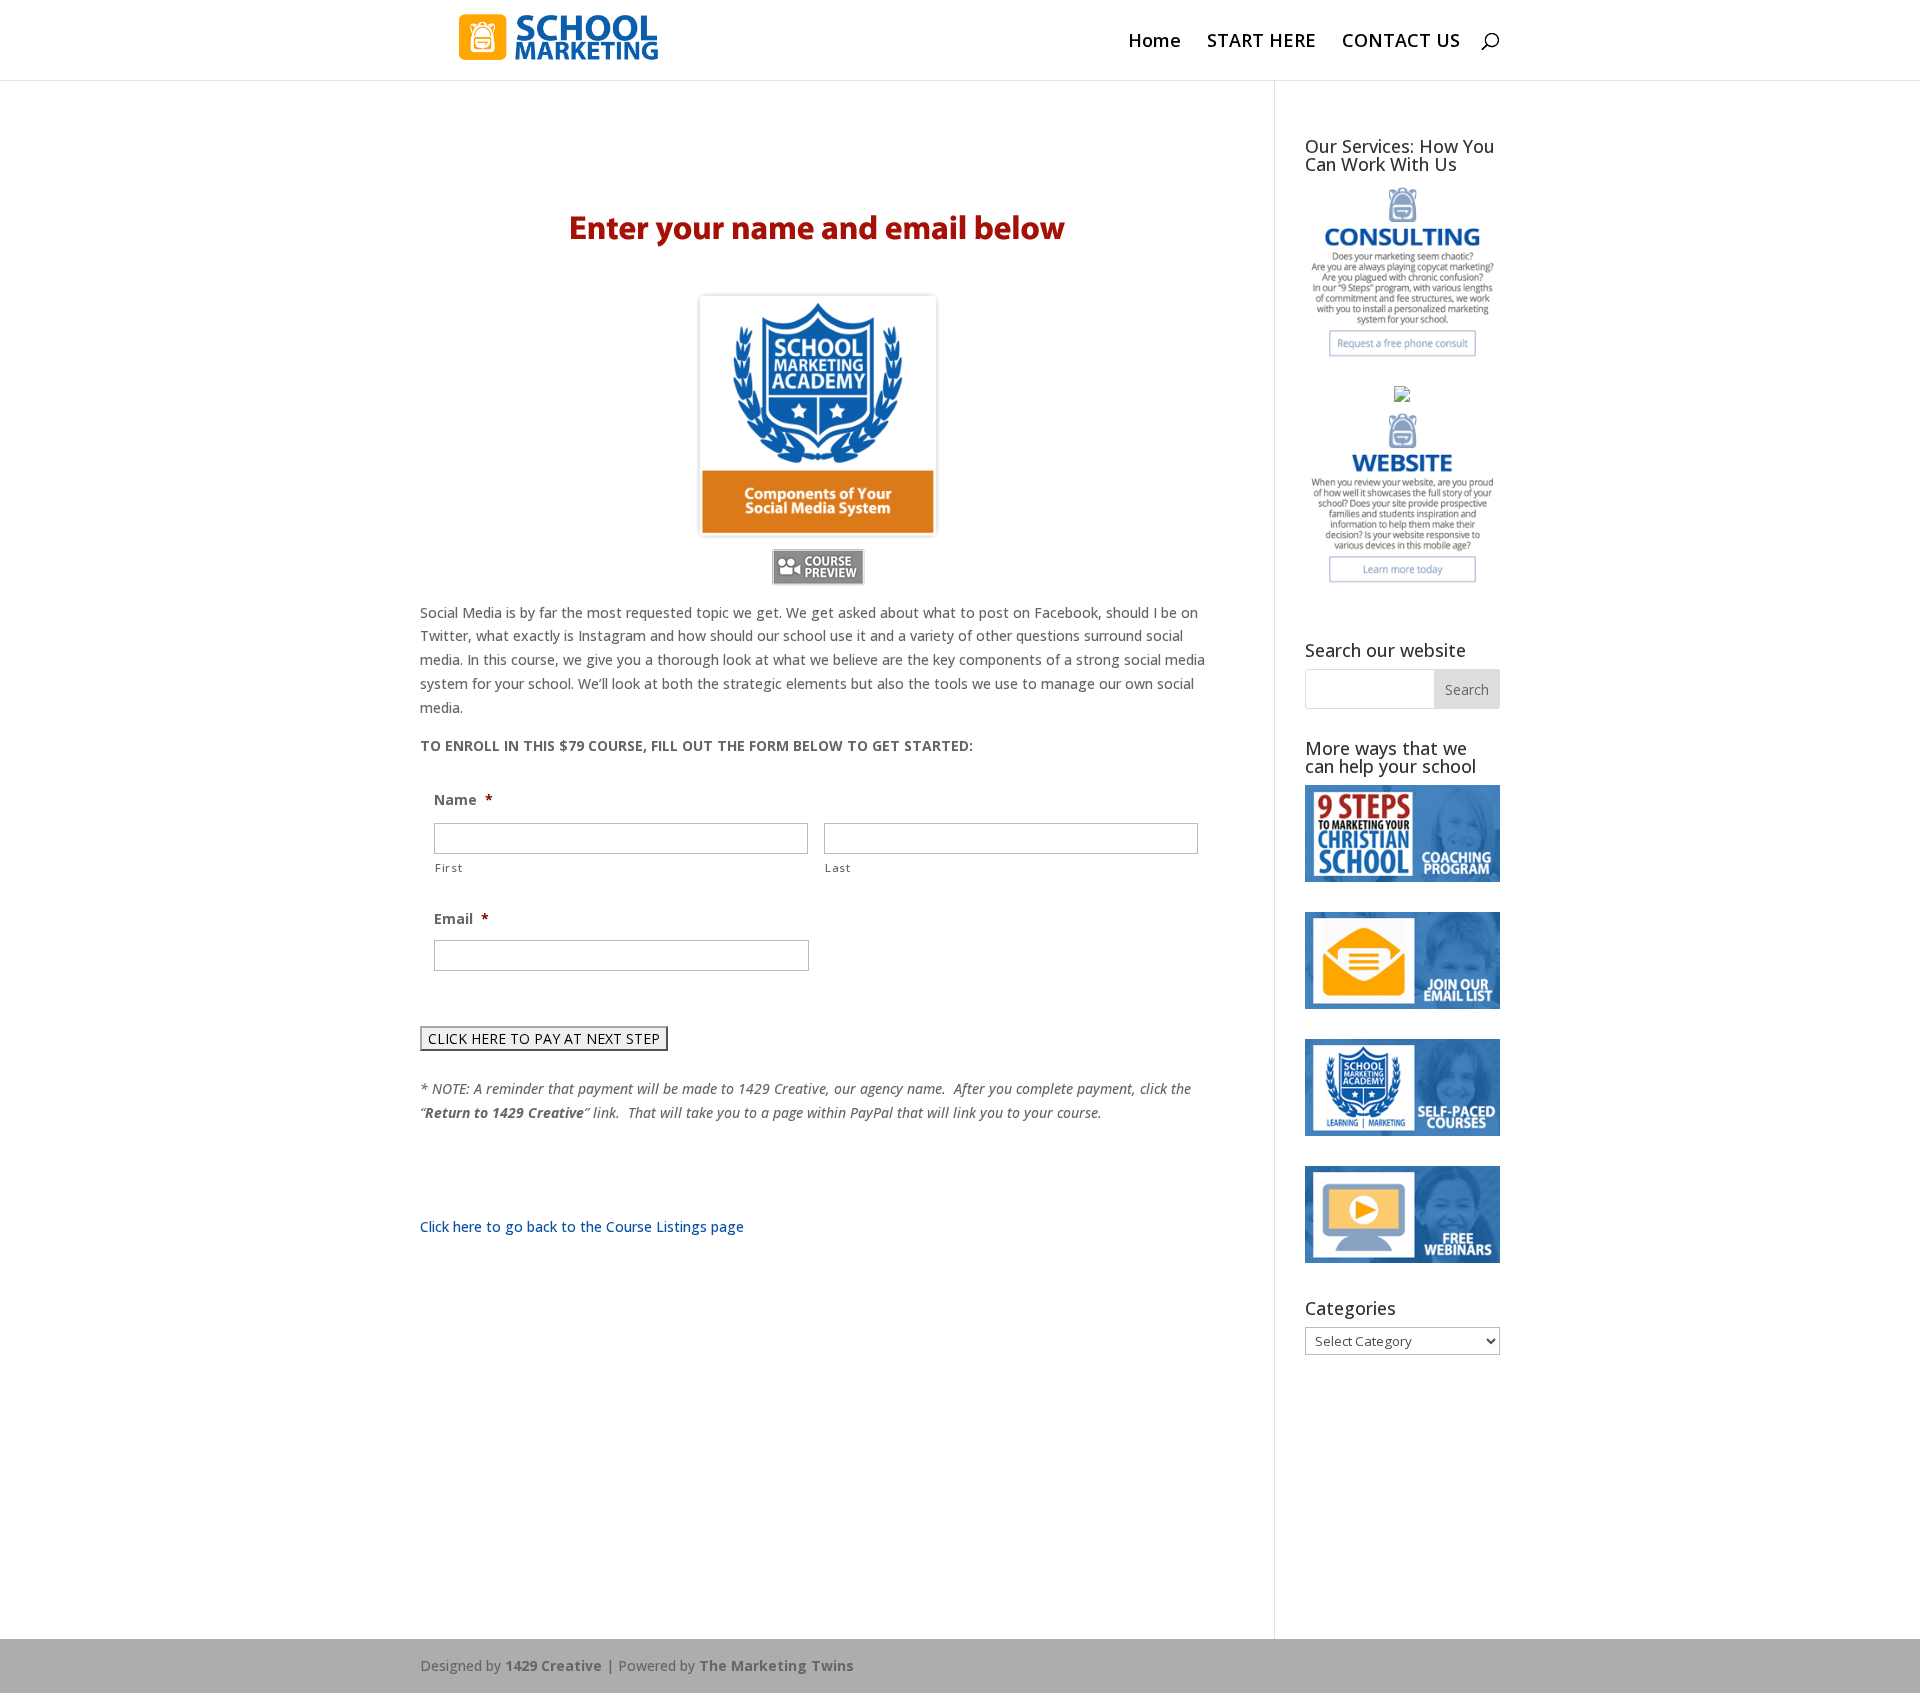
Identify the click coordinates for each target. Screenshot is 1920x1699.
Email (461, 919)
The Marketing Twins (776, 1665)
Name (463, 800)
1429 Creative (553, 1665)
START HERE (1261, 42)
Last (838, 867)
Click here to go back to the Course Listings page (582, 1226)
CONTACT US (1401, 42)
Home (1154, 42)
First (448, 867)
